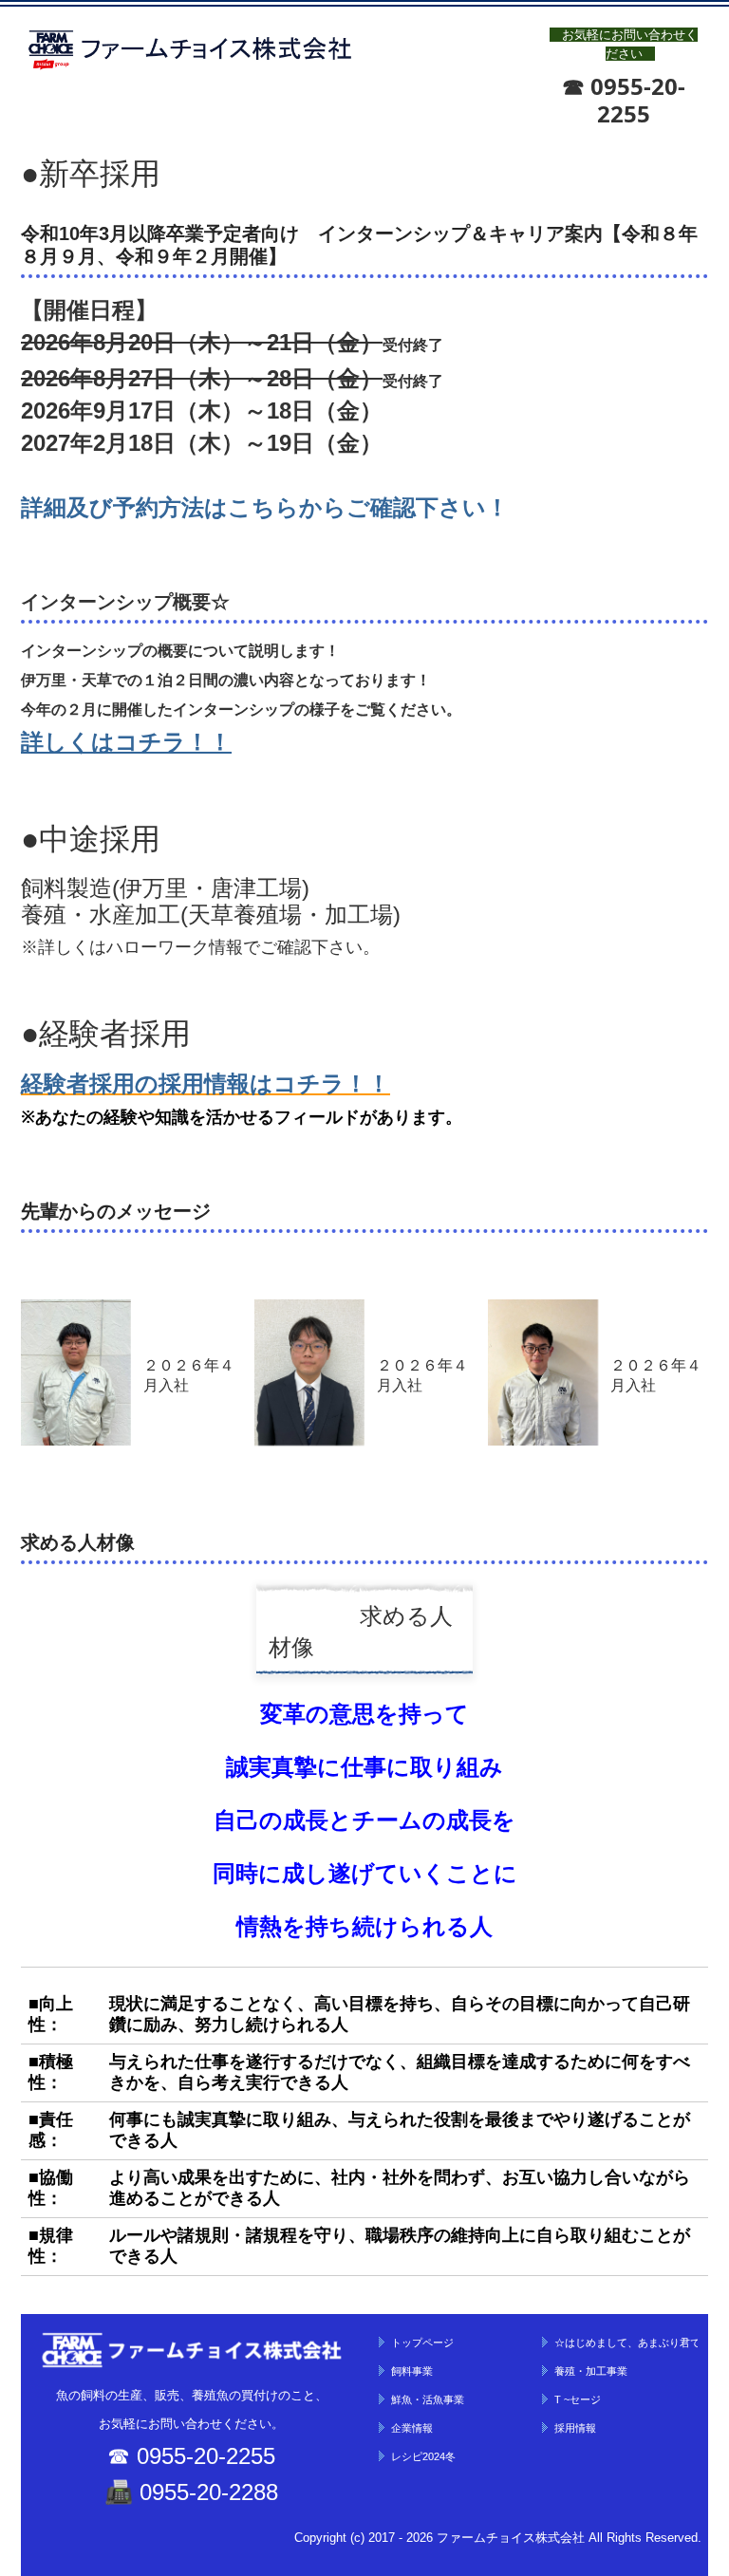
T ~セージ (578, 2399)
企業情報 (412, 2428)
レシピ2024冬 (423, 2456)
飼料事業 (412, 2371)
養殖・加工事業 (591, 2371)
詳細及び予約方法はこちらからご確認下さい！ (265, 507)
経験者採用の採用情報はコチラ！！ (206, 1083)
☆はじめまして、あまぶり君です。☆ (626, 2343)
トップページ (422, 2343)
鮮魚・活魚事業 (428, 2399)
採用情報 (575, 2428)
